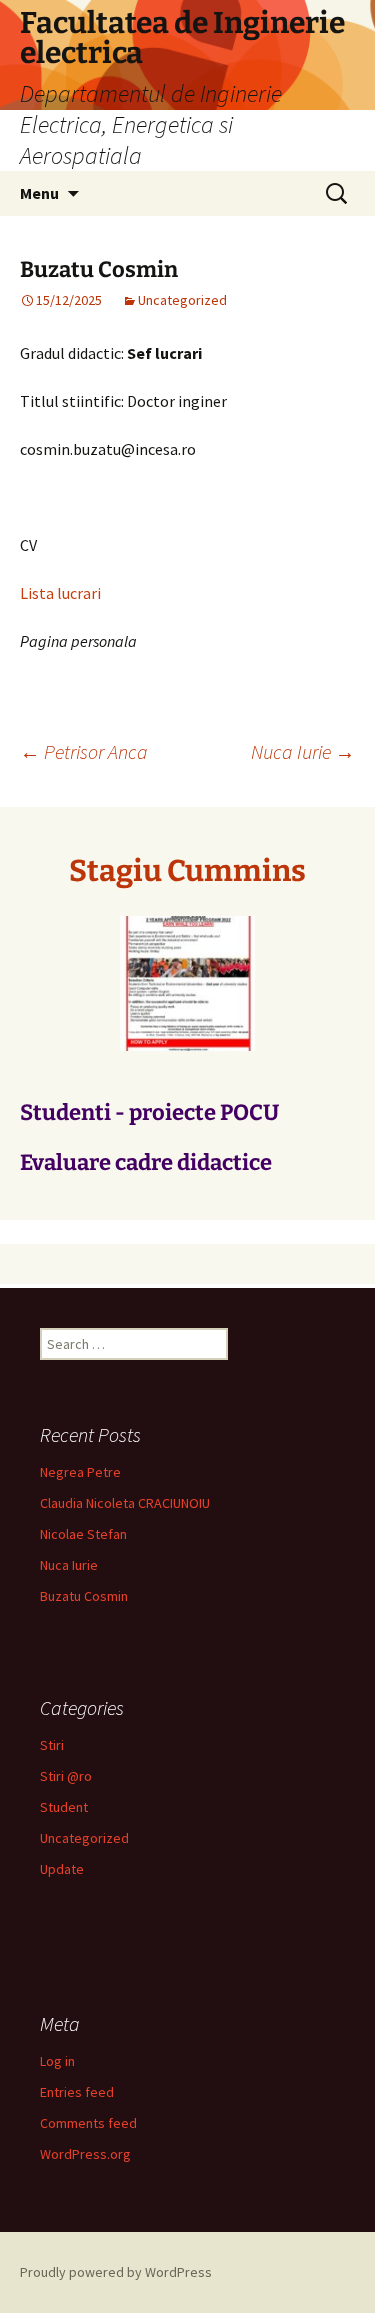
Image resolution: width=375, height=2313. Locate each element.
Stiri (52, 1745)
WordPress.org (85, 2154)
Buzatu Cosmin (84, 1596)
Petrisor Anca (84, 751)
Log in (57, 2061)
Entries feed (77, 2092)
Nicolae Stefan (83, 1534)
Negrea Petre (80, 1472)
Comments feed (88, 2123)
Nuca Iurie (303, 751)
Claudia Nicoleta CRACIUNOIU (125, 1503)
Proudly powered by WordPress (116, 2272)
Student (64, 1807)
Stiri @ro (66, 1776)
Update (62, 1869)
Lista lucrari (60, 593)
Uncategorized (182, 300)
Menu (39, 193)
